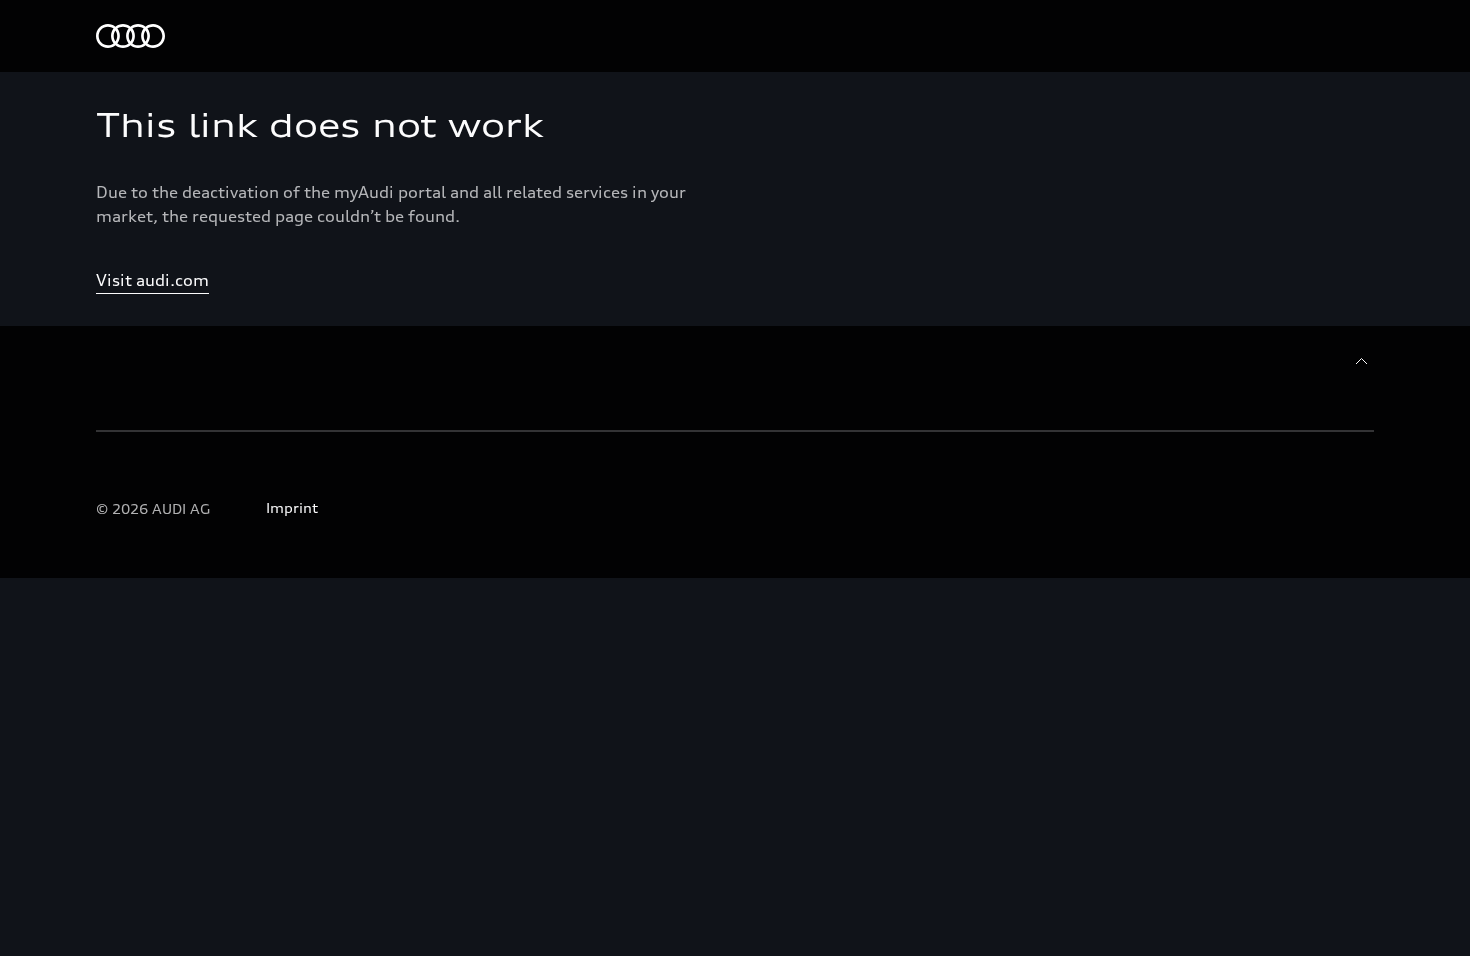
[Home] (130, 36)
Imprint (292, 507)
